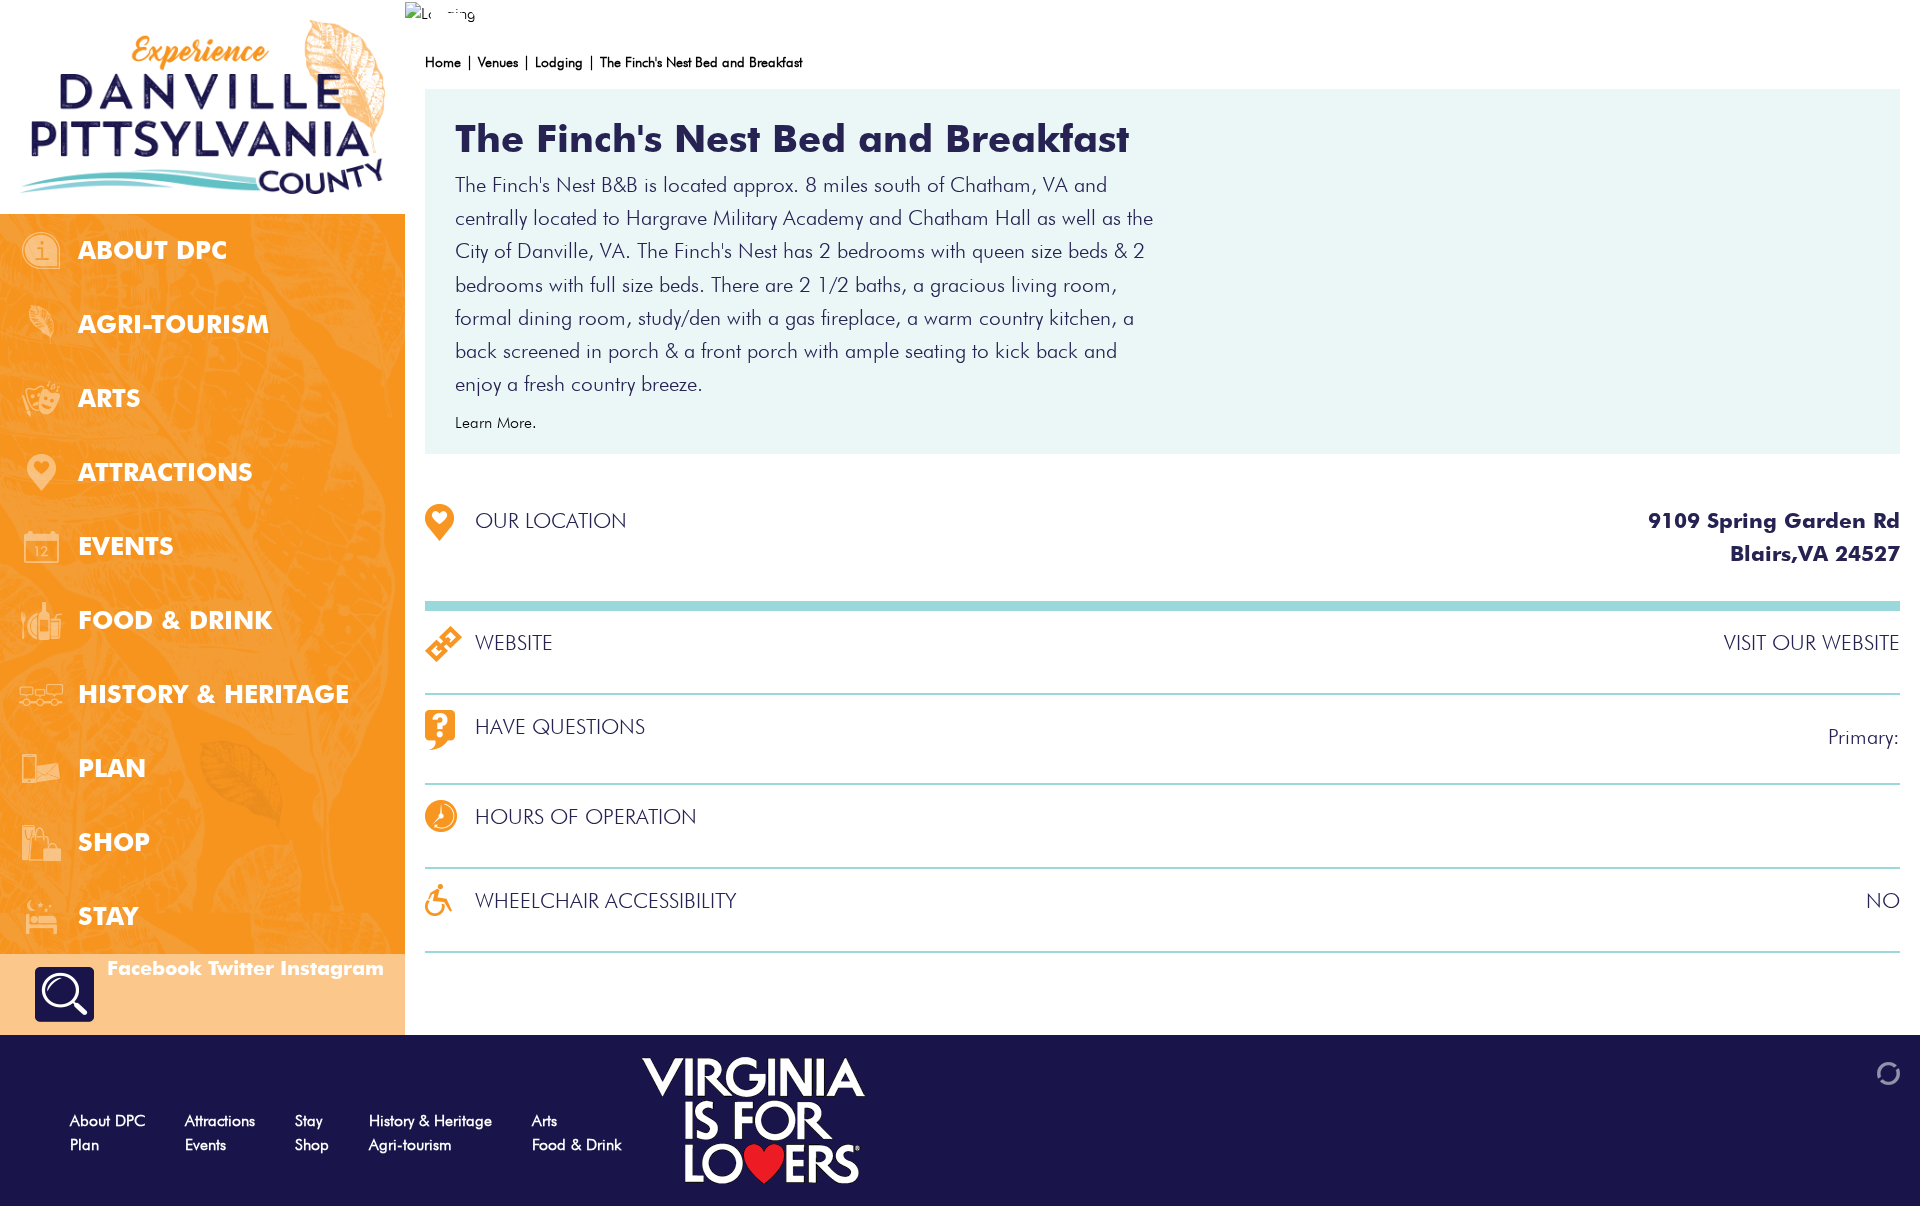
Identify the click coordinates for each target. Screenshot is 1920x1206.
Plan (112, 768)
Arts (109, 398)
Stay (108, 916)
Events (126, 546)
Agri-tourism (173, 324)
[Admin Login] (1854, 1071)
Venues (498, 62)
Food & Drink (175, 620)
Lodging (559, 62)
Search (64, 994)
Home (443, 62)
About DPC (152, 250)
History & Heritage (213, 694)
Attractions (165, 472)
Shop (114, 842)
